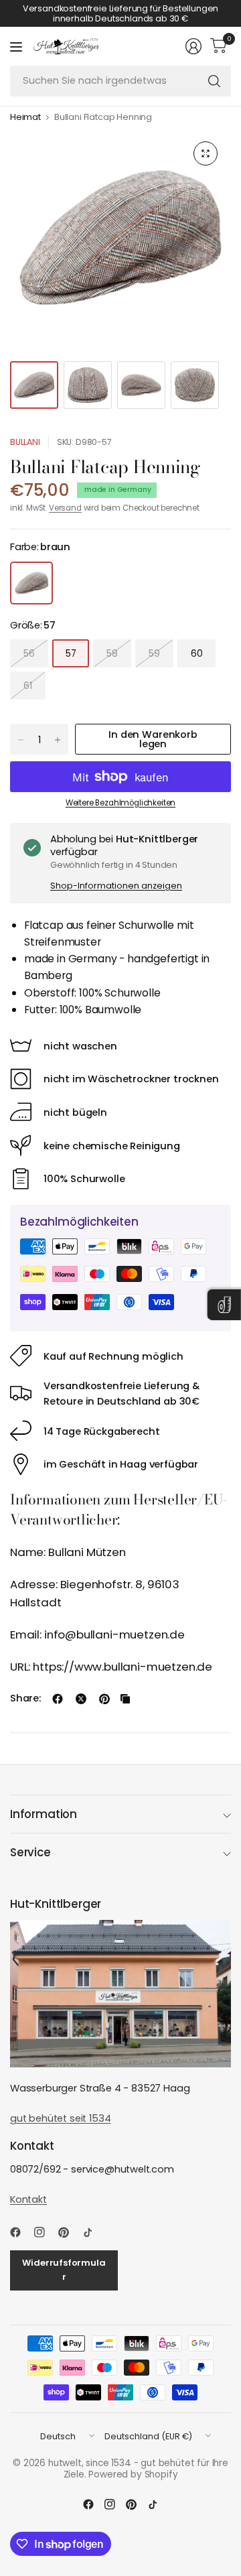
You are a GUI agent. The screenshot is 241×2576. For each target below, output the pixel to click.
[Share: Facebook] (58, 1699)
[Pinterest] (69, 2232)
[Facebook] (21, 2232)
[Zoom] (206, 153)
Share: (25, 1698)
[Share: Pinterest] (104, 1699)
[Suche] (214, 81)
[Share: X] (81, 1699)
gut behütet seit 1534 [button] (60, 2118)
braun (31, 583)
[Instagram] (45, 2232)
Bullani (25, 442)
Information (44, 1814)
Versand (65, 508)
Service (30, 1852)
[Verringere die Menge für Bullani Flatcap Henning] (21, 740)
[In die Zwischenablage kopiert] (125, 1699)
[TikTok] (93, 2232)
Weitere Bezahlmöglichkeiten (120, 803)
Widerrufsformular (64, 2270)
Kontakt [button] (28, 2199)
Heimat (25, 118)
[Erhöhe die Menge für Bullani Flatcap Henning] (58, 740)
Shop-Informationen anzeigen (116, 886)
